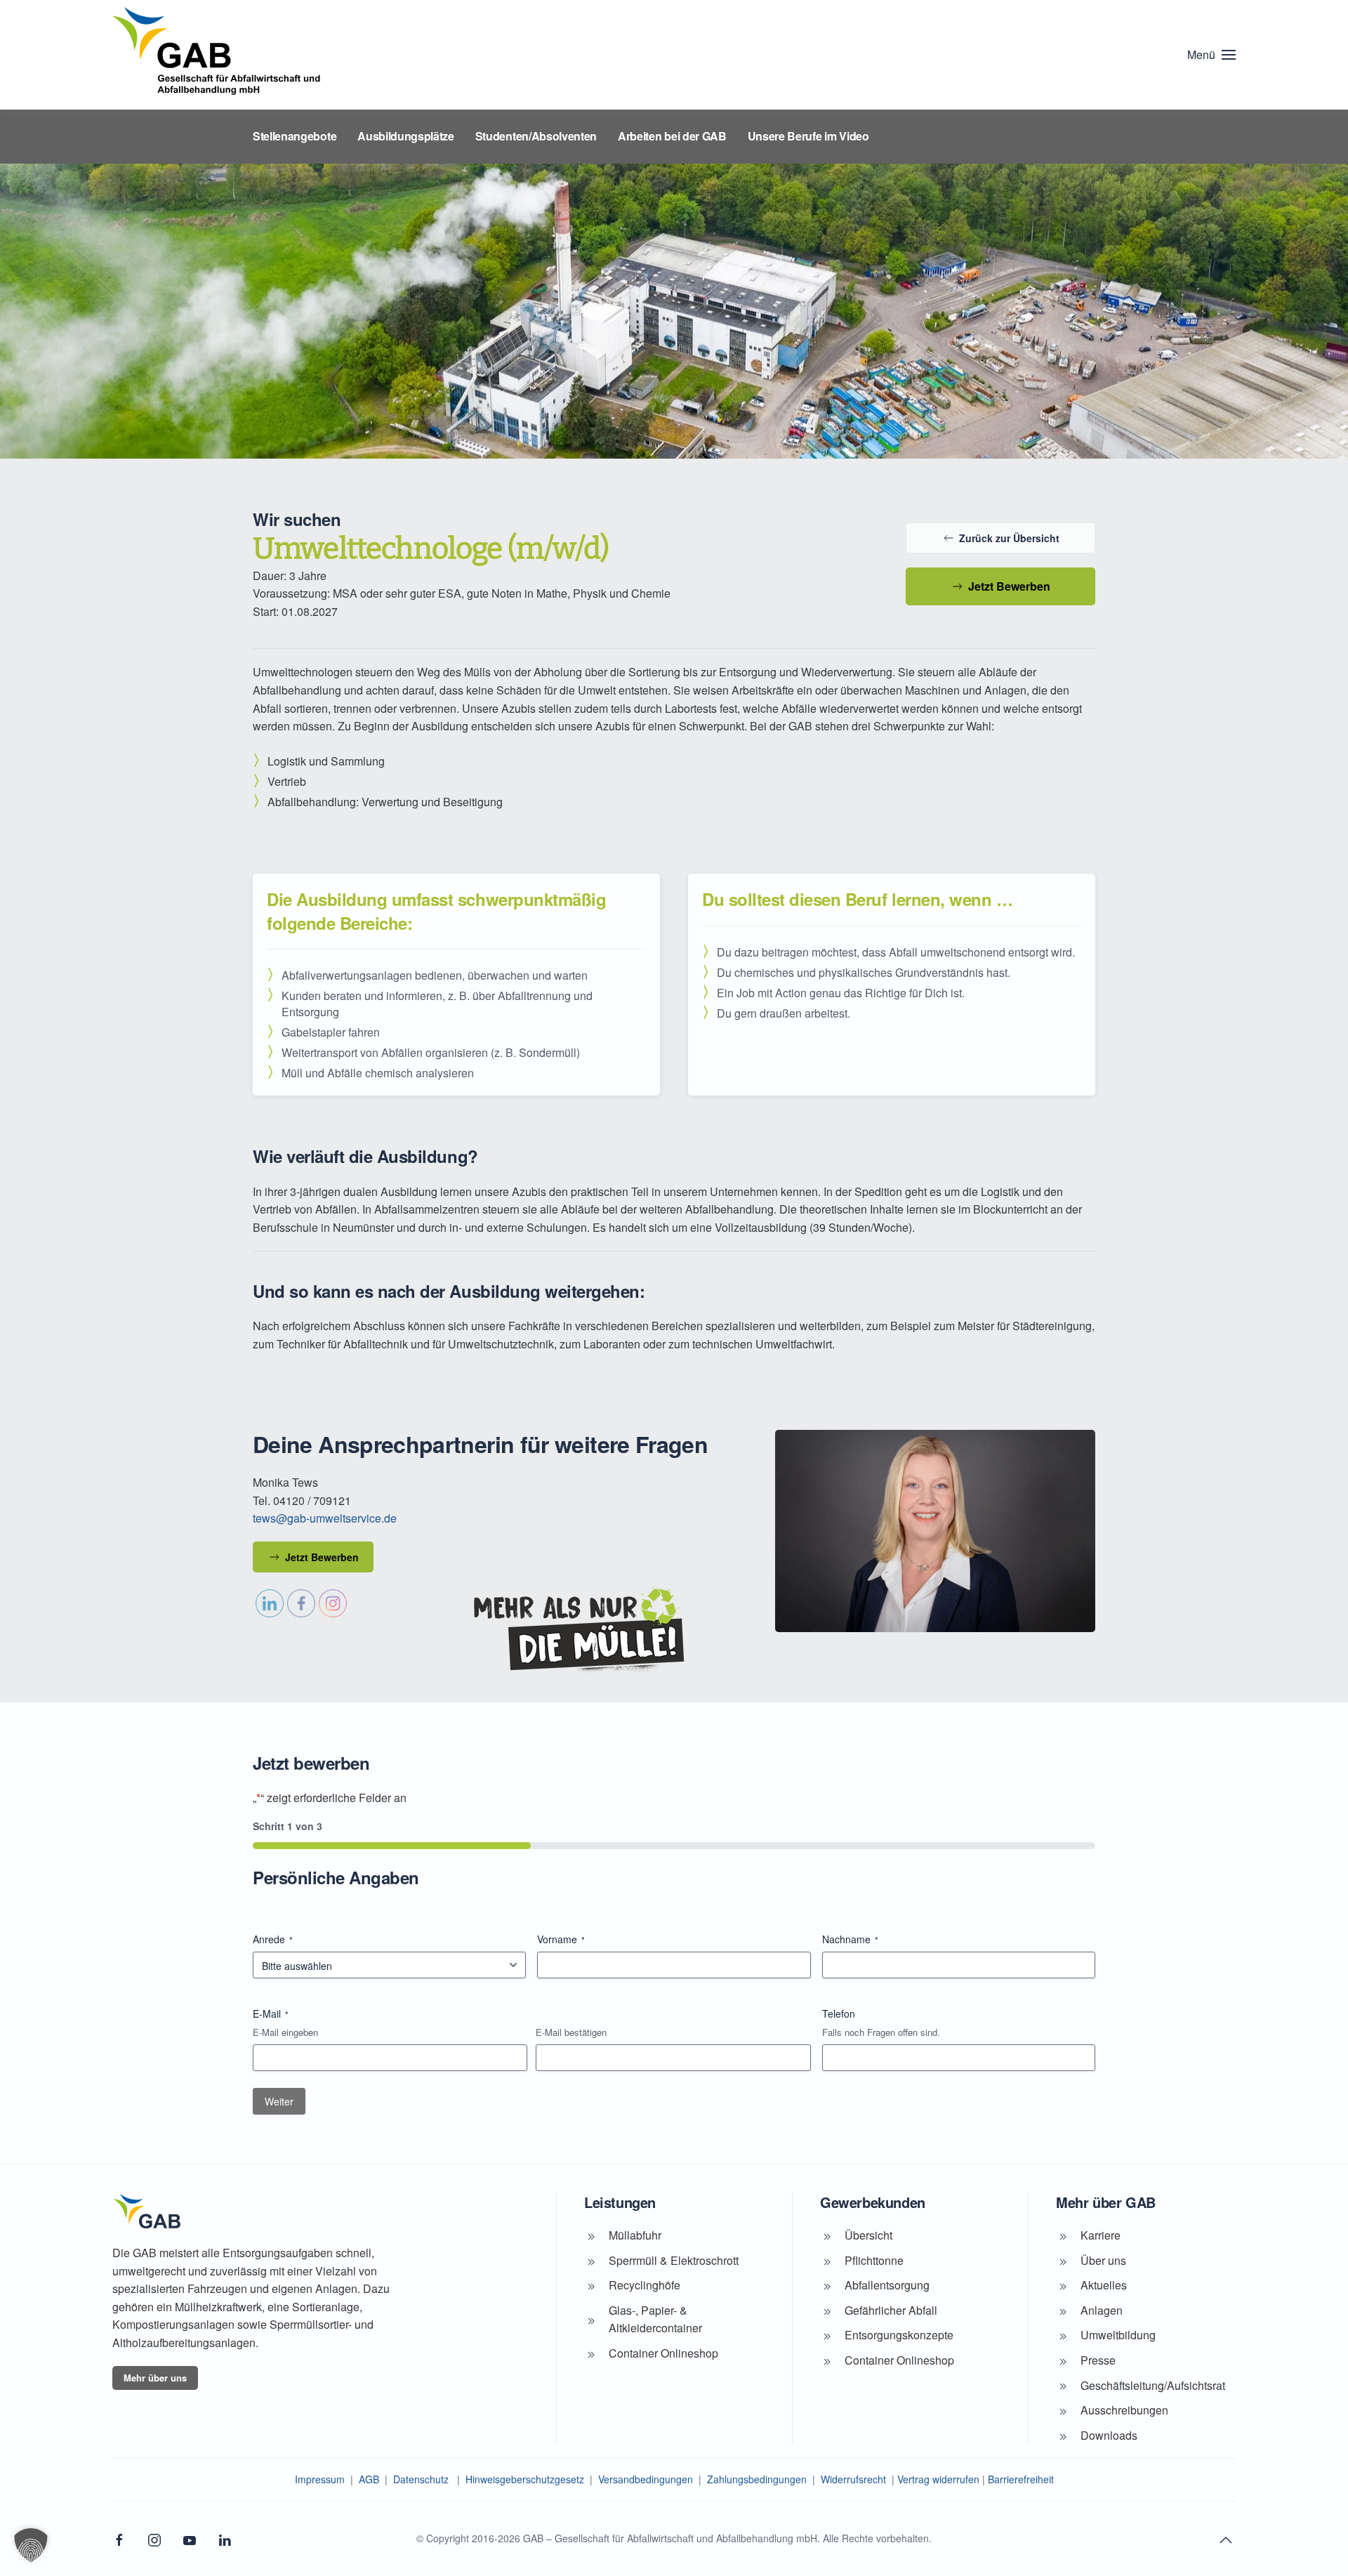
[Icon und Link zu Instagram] (154, 2538)
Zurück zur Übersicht (1009, 538)
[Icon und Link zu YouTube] (190, 2538)
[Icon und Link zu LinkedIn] (225, 2538)
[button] (1211, 55)
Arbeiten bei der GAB (672, 136)
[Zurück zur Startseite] (218, 55)
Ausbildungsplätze (406, 136)
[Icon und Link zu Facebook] (119, 2538)
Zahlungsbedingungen (757, 2479)
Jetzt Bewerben (1009, 586)
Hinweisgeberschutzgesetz (525, 2479)
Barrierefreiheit (1021, 2479)
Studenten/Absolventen (536, 136)
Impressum (320, 2479)
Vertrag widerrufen (938, 2479)
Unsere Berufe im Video (808, 136)
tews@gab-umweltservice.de (325, 1518)
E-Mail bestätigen (571, 2032)
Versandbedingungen (646, 2479)
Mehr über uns (155, 2378)
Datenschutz (421, 2479)
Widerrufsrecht (853, 2479)
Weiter (279, 2101)
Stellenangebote (295, 136)
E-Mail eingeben (285, 2032)
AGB (369, 2479)
